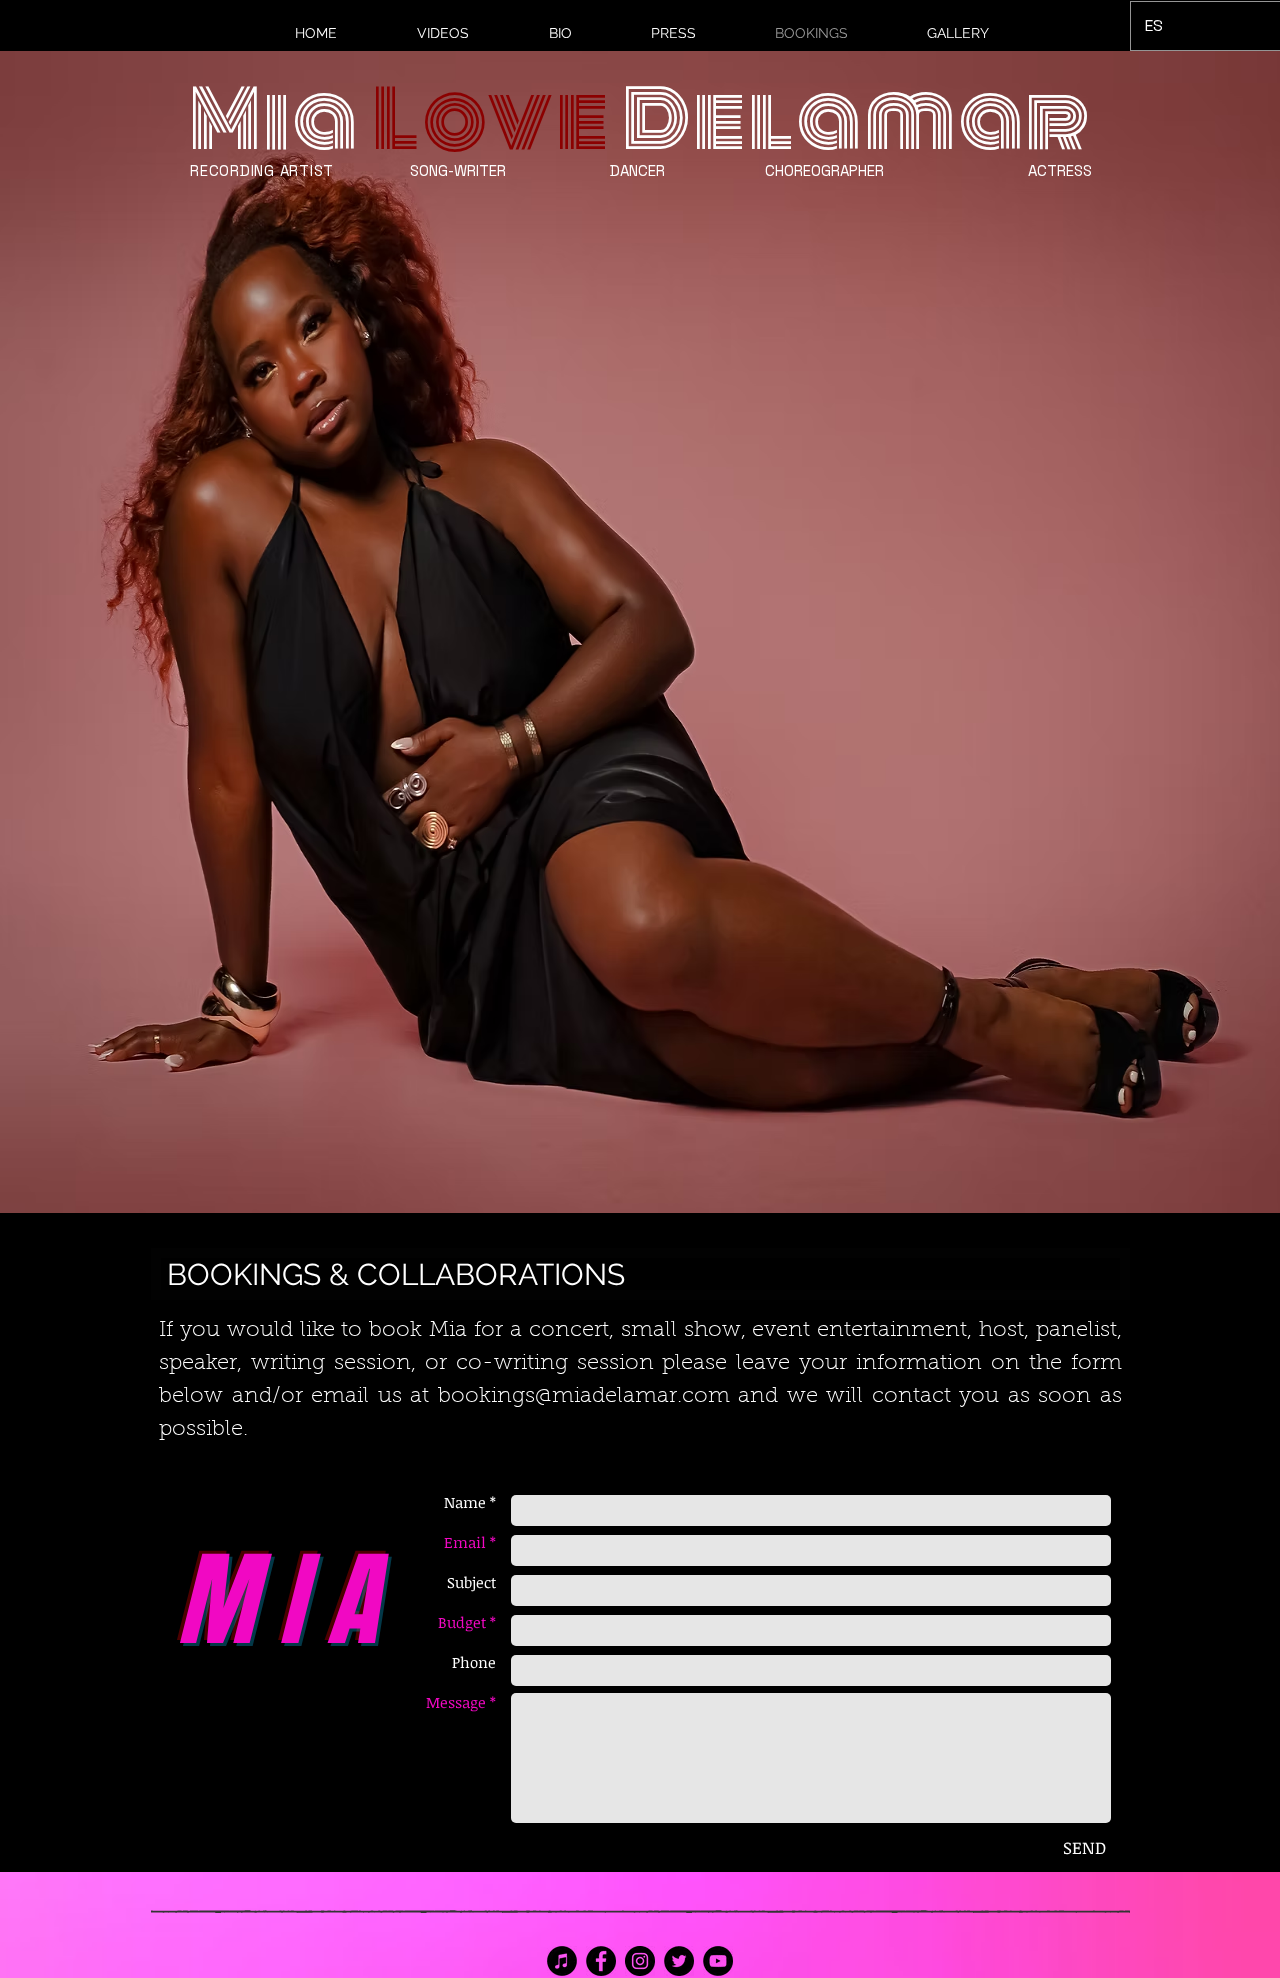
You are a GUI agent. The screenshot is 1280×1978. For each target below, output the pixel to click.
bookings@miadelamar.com (584, 1397)
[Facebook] (601, 1961)
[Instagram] (640, 1961)
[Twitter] (679, 1961)
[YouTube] (718, 1961)
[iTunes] (562, 1961)
